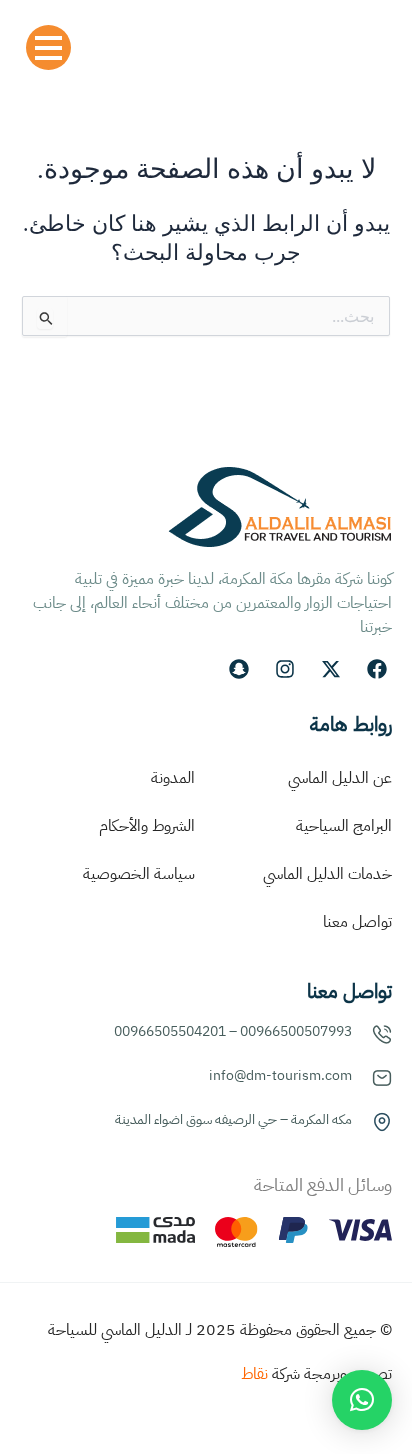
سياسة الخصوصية (139, 874)
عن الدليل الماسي (340, 778)
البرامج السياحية (344, 826)
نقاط (254, 1374)
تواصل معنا (357, 922)
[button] (362, 1400)
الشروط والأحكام (147, 826)
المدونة (173, 778)
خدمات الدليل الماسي (327, 874)
